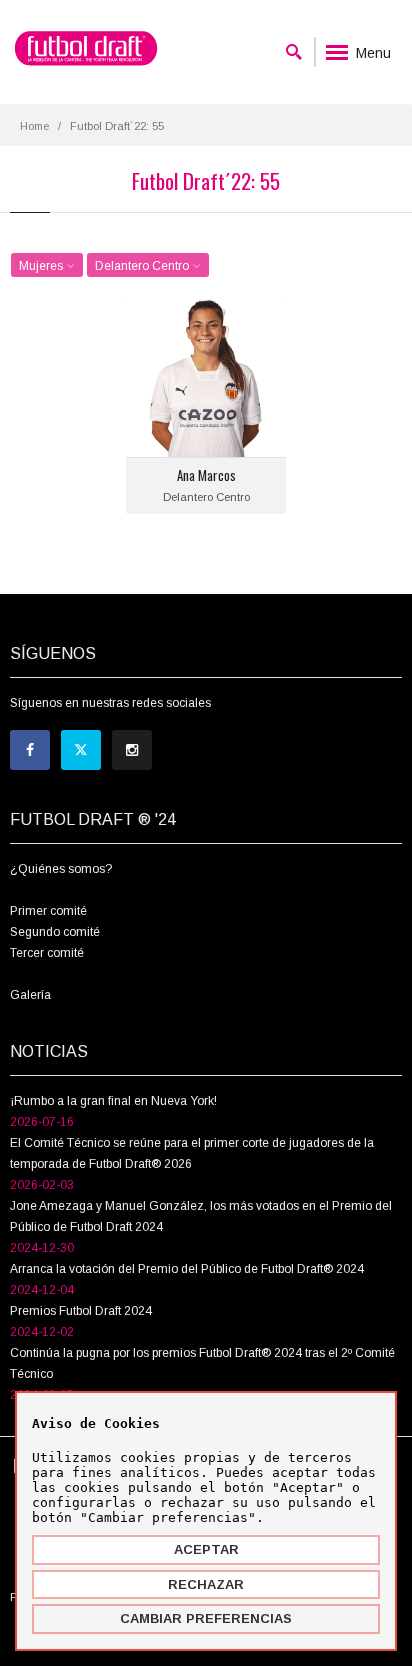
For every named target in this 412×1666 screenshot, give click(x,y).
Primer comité (48, 911)
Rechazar (206, 1584)
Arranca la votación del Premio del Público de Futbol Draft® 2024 (187, 1269)
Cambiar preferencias (206, 1618)
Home (34, 126)
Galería (30, 995)
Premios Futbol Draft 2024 (81, 1311)
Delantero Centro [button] (143, 266)
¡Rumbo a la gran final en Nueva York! (113, 1101)
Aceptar (206, 1549)
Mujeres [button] (42, 266)
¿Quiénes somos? (61, 869)
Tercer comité (47, 953)
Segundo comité (55, 932)
